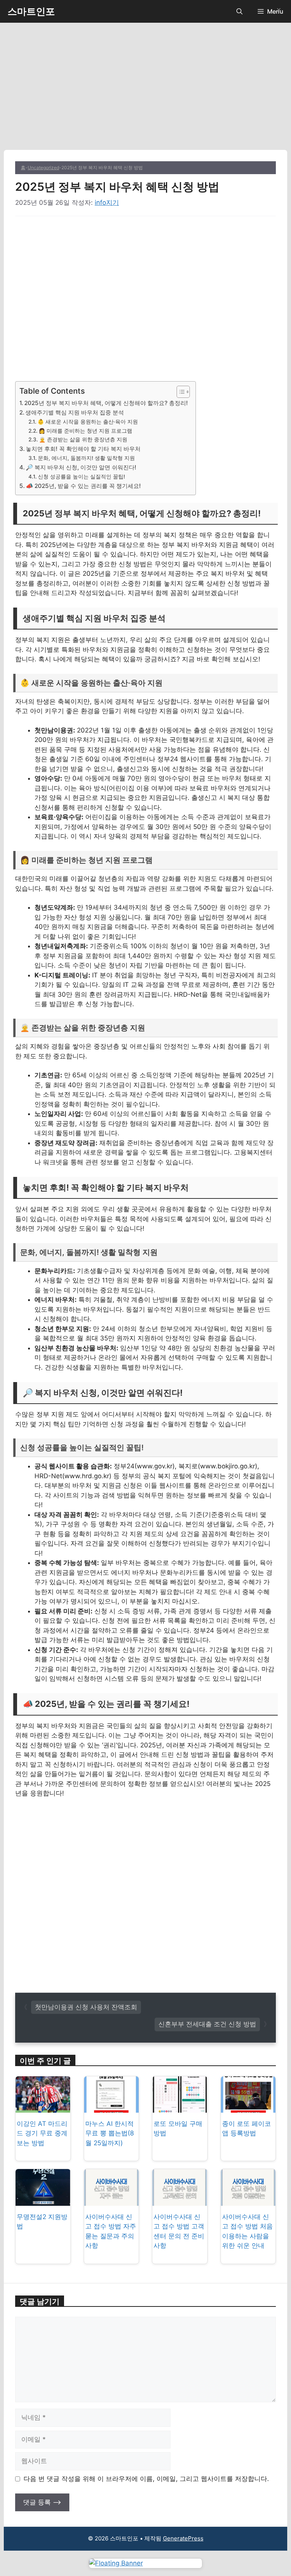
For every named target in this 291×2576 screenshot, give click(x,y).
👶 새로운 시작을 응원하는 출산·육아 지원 (88, 422)
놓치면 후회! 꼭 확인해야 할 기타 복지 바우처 (83, 449)
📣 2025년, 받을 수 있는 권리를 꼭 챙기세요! (83, 486)
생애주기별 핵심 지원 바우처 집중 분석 (75, 412)
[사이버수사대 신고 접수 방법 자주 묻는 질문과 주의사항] (111, 2200)
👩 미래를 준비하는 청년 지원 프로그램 (85, 431)
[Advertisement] (145, 94)
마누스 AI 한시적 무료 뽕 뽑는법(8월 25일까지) (110, 2133)
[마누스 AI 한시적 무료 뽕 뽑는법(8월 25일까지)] (111, 2107)
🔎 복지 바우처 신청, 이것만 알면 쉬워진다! (81, 467)
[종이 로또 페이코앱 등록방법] (248, 2107)
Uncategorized (43, 168)
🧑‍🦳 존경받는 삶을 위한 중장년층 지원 (83, 439)
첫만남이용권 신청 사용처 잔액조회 (86, 2007)
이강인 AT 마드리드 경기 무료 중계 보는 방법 (42, 2133)
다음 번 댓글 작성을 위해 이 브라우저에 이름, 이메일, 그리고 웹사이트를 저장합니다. (146, 2479)
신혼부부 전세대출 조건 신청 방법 (207, 2024)
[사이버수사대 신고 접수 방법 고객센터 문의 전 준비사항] (180, 2200)
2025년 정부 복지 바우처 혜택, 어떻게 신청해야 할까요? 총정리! (106, 403)
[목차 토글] (179, 392)
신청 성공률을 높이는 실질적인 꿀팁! (81, 477)
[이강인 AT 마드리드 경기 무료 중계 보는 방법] (43, 2107)
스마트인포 (31, 11)
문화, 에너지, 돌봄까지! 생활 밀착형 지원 (86, 458)
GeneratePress (183, 2538)
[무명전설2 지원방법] (43, 2200)
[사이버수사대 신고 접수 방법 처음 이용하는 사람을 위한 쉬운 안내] (248, 2200)
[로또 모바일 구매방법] (180, 2107)
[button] (239, 11)
